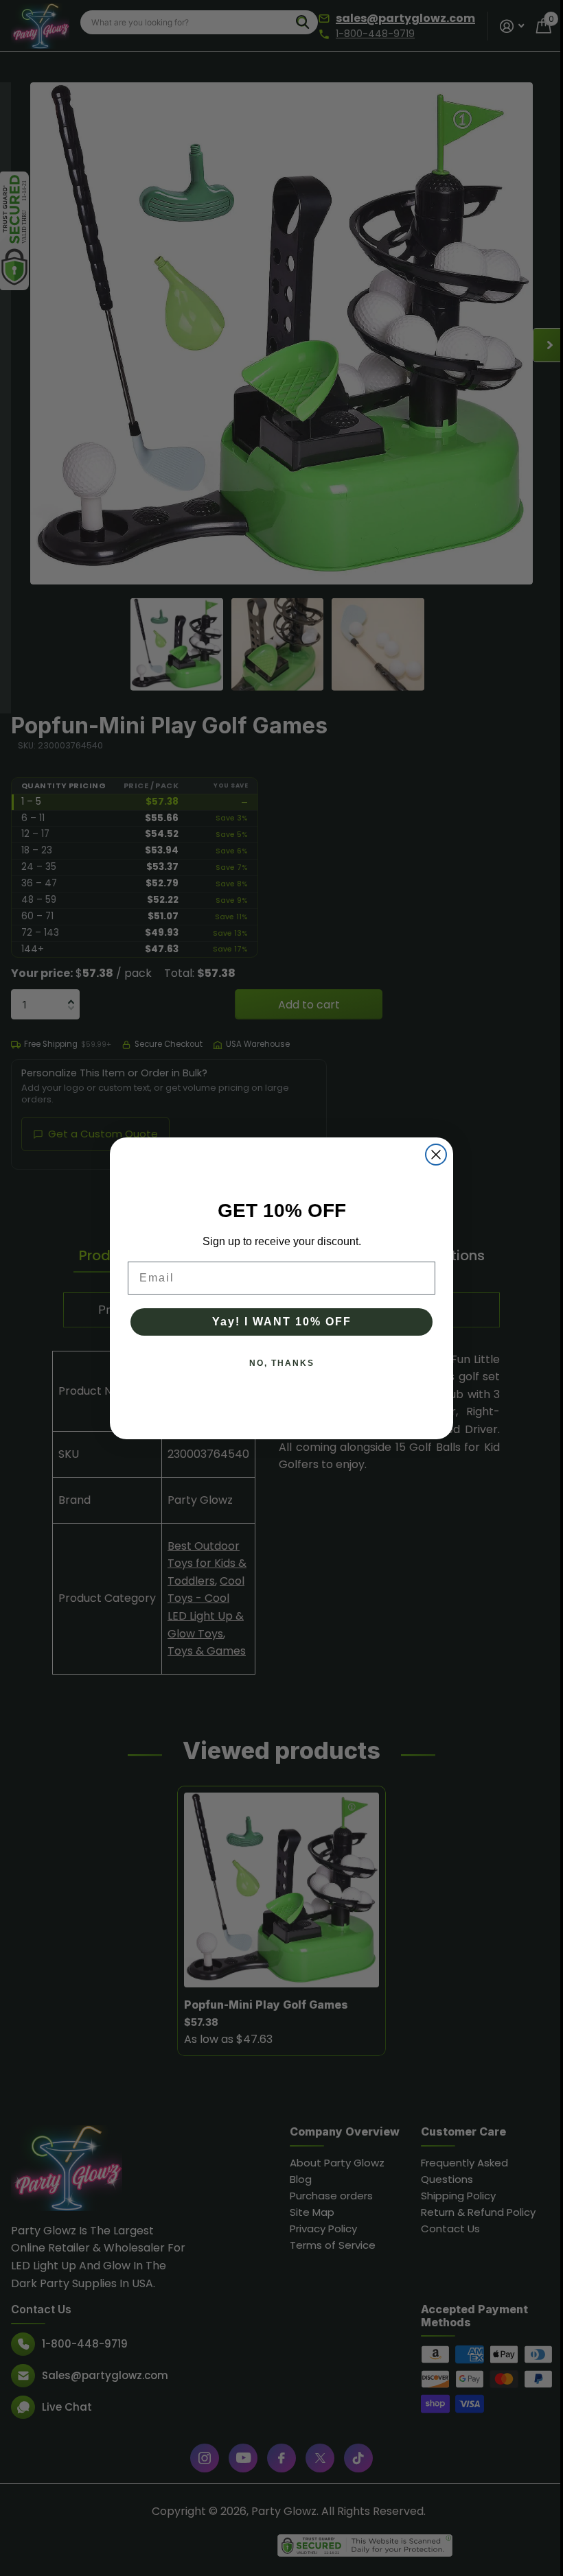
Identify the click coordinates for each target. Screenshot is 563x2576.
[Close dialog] (436, 1155)
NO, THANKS (282, 1363)
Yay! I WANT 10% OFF (282, 1322)
